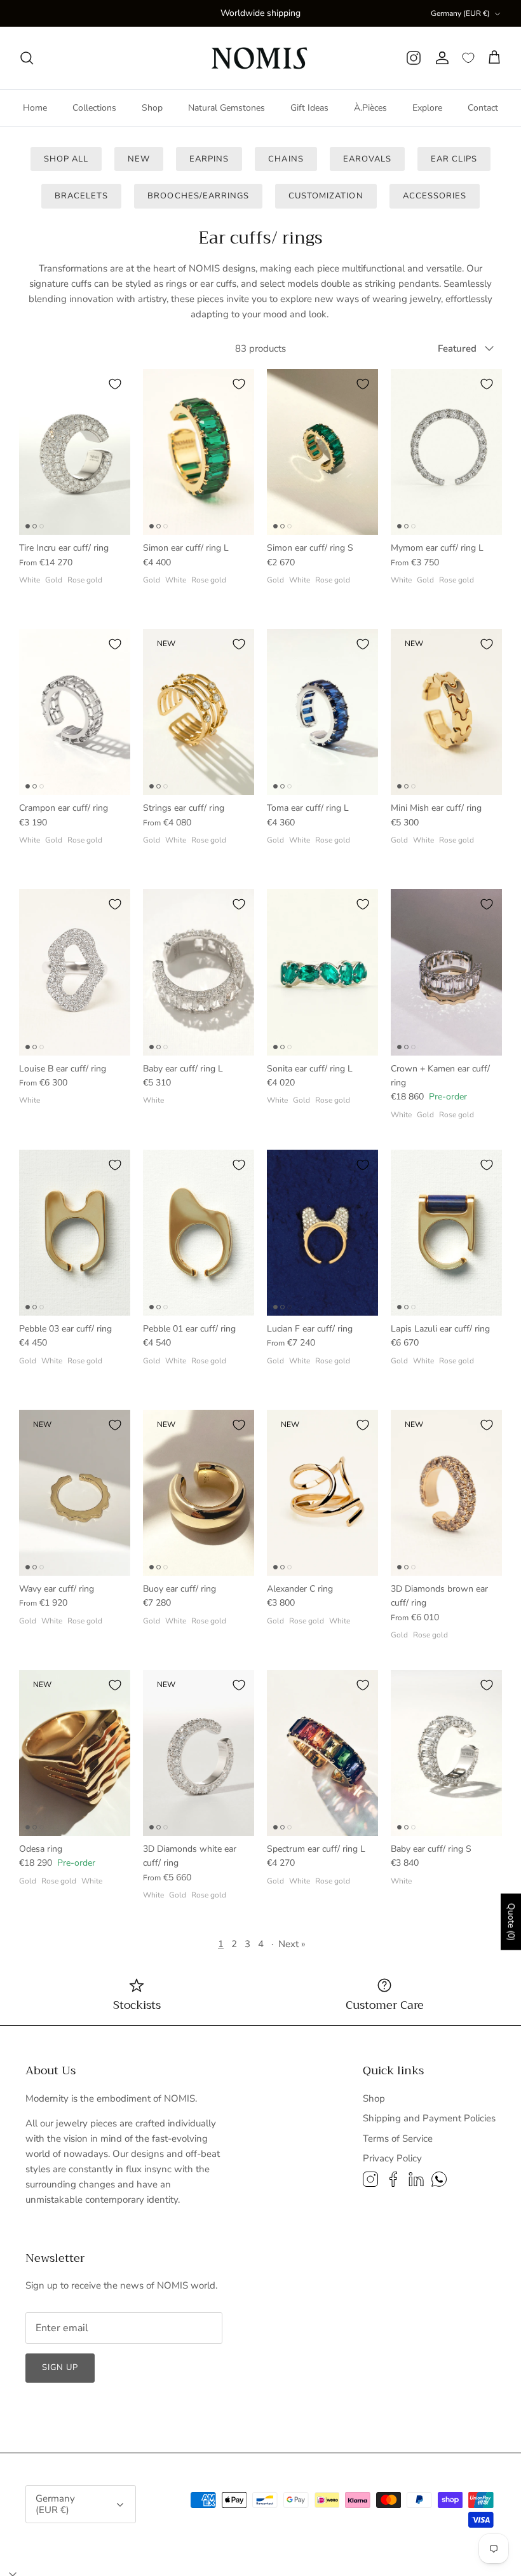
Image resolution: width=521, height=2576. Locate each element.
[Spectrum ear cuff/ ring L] (322, 1753)
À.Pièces (370, 108)
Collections (94, 108)
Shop (152, 108)
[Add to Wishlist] (115, 384)
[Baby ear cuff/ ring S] (446, 1753)
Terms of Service (398, 2139)
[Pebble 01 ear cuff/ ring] (199, 1233)
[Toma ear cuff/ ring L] (322, 712)
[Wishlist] (468, 58)
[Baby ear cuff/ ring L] (199, 972)
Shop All (66, 159)
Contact (483, 108)
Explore (427, 108)
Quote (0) (511, 1922)
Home (35, 108)
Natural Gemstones (227, 108)
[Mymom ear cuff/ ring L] (446, 452)
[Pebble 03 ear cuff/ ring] (75, 1233)
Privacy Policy (392, 2158)
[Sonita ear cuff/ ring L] (322, 972)
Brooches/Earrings (198, 196)
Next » (292, 1944)
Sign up (60, 2367)
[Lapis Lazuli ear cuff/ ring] (446, 1233)
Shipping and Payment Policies (429, 2118)
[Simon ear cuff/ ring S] (322, 452)
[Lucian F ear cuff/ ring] (322, 1233)
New (139, 159)
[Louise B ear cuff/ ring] (75, 972)
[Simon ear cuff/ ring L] (199, 452)
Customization (326, 196)
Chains (286, 159)
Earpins (209, 159)
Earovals (367, 159)
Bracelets (81, 196)
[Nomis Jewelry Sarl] (261, 58)
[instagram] (414, 58)
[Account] (442, 58)
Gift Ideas (309, 108)
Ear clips (454, 159)
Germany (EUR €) (460, 13)
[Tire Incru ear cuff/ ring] (75, 452)
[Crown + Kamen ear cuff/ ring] (446, 972)
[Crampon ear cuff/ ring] (75, 712)
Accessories (435, 196)
